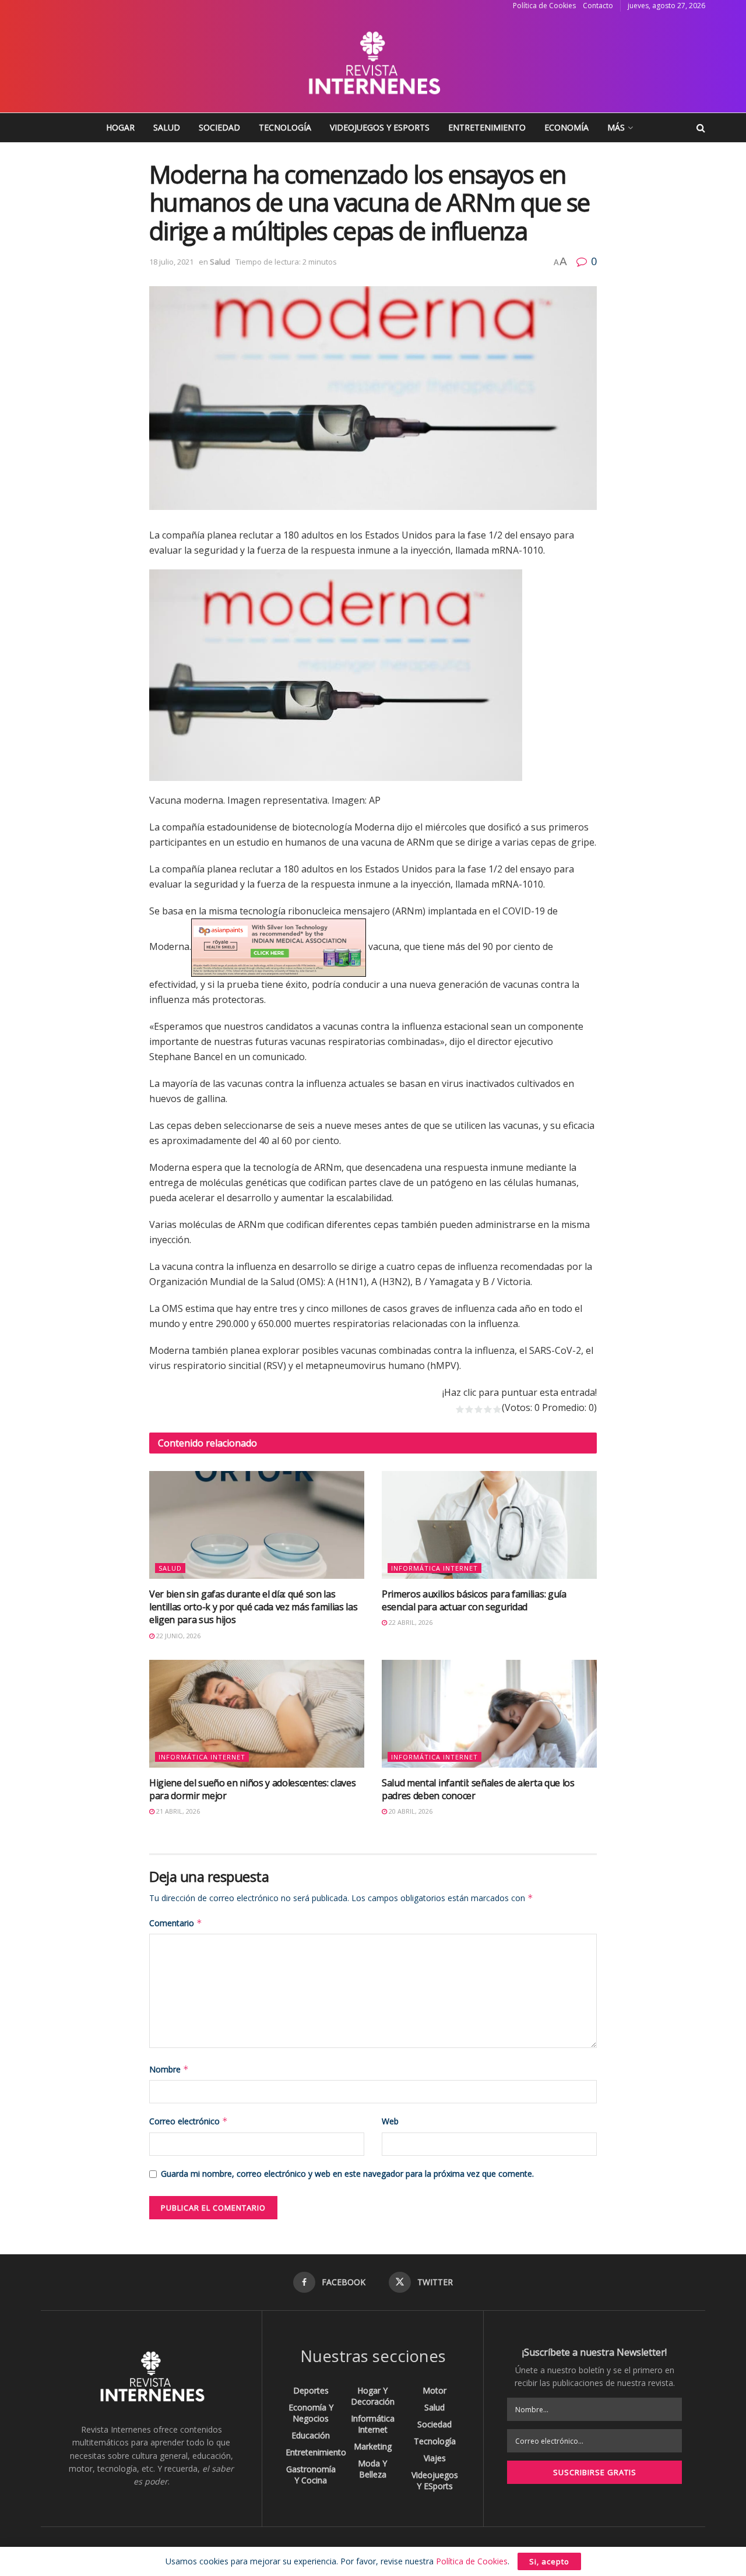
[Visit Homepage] (373, 62)
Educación (311, 2435)
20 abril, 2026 (410, 1811)
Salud (167, 127)
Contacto (598, 6)
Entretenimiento (487, 127)
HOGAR (120, 127)
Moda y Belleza (372, 2469)
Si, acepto (549, 2561)
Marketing (373, 2446)
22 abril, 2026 (410, 1622)
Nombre (169, 2069)
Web (390, 2121)
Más (616, 127)
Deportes (311, 2390)
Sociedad (219, 127)
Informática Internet (434, 1568)
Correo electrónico (189, 2121)
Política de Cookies (544, 6)
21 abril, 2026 (177, 1811)
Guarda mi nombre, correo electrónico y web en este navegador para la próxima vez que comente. (347, 2174)
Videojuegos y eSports (380, 127)
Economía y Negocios (311, 2413)
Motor (434, 2390)
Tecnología (285, 127)
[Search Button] (701, 128)
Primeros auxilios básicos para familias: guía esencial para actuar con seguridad (474, 1600)
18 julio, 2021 (171, 262)
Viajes (435, 2458)
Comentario (176, 1923)
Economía (566, 127)
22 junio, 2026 (177, 1636)
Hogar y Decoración (373, 2396)
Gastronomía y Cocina (311, 2475)
